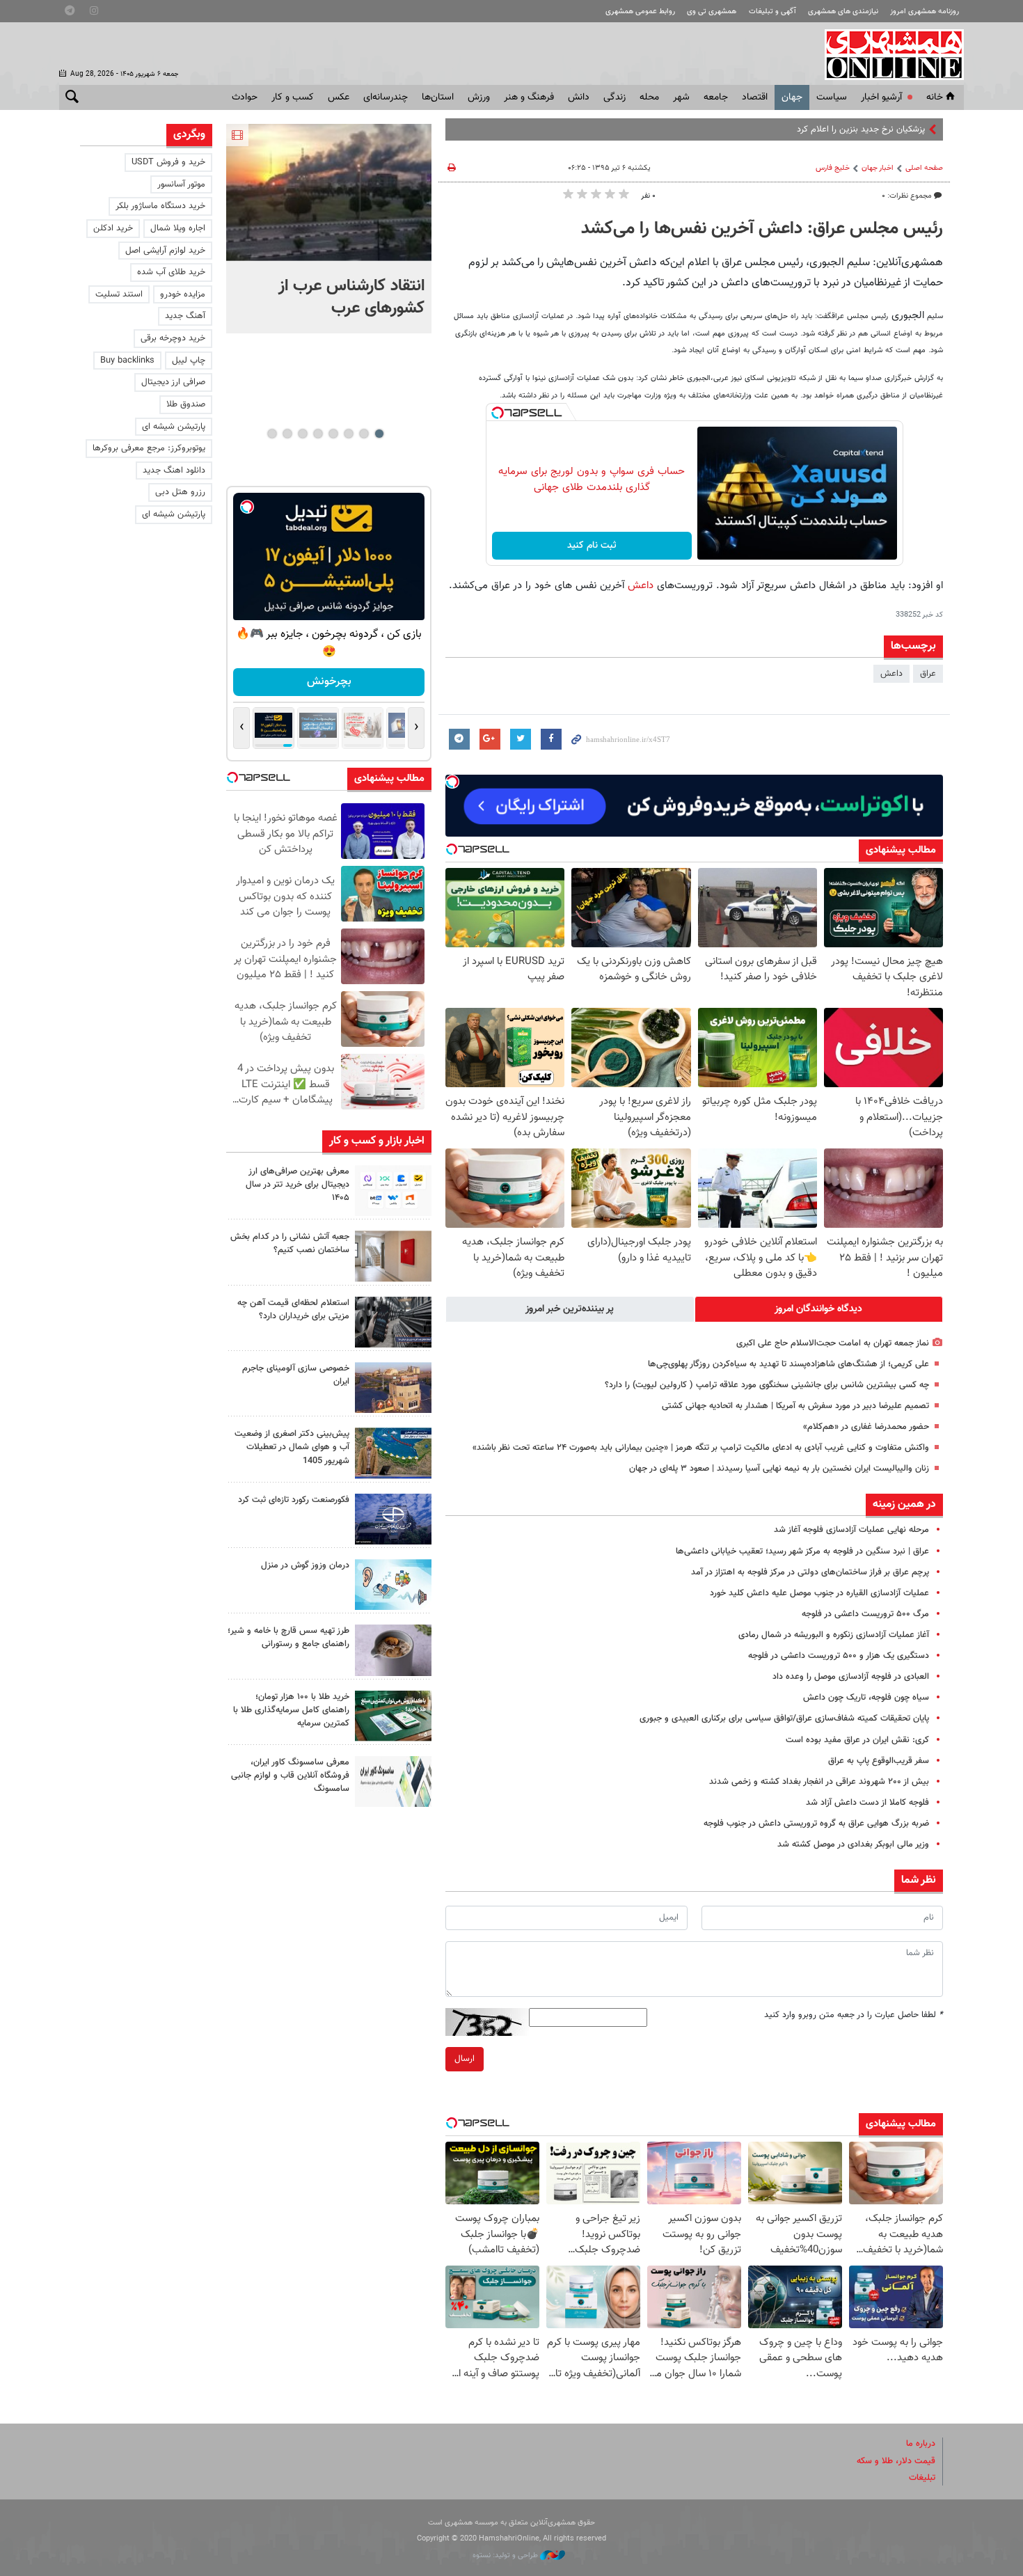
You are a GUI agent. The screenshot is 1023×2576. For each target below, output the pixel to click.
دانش (579, 97)
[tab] (819, 1309)
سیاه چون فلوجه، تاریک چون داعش (866, 1698)
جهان (792, 97)
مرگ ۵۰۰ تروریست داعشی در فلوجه (865, 1614)
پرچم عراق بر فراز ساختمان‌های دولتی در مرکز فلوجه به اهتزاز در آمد (810, 1572)
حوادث (245, 97)
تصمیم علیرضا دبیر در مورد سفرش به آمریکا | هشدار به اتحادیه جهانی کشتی (795, 1406)
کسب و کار (293, 97)
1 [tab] (379, 434)
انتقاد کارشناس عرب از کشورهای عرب (351, 297)
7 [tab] (287, 434)
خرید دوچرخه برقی (173, 338)
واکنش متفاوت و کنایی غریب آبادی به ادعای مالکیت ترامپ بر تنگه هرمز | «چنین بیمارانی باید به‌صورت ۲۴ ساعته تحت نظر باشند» (701, 1448)
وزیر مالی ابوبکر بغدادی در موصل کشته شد (853, 1844)
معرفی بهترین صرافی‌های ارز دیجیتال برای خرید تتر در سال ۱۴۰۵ (298, 1185)
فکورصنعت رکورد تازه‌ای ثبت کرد (294, 1500)
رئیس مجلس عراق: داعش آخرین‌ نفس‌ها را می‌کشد (762, 229)
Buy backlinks (127, 361)
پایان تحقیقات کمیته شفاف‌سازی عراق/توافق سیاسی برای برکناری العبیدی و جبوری (784, 1718)
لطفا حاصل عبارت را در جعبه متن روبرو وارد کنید (854, 2015)
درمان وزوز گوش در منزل (305, 1565)
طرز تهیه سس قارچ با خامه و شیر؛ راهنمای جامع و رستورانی (288, 1637)
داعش (639, 585)
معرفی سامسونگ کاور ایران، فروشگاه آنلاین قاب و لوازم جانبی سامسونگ (290, 1776)
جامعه (716, 97)
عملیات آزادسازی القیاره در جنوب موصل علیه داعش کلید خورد (819, 1593)
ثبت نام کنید (592, 546)
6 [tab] (302, 434)
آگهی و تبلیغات (772, 11)
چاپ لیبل (189, 361)
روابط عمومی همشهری (640, 11)
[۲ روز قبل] (393, 1322)
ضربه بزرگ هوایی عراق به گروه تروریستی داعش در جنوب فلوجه (816, 1824)
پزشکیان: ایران (900, 129)
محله (649, 97)
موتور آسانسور (181, 184)
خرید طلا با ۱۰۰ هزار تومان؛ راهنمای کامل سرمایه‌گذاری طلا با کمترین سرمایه (291, 1710)
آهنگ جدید (185, 316)
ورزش (479, 97)
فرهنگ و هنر (529, 97)
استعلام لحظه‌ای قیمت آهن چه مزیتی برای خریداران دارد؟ (293, 1310)
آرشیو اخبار (881, 97)
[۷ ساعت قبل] (329, 192)
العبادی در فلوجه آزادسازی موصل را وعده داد (851, 1677)
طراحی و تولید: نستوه (506, 2555)
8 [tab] (272, 434)
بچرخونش (329, 682)
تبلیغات (922, 2478)
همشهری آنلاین (887, 54)
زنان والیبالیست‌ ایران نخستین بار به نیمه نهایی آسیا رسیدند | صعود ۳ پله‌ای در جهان (779, 1469)
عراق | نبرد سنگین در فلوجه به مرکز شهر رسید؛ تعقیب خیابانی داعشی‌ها (802, 1551)
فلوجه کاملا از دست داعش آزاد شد (867, 1803)
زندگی (614, 97)
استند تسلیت (119, 294)
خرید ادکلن (113, 228)
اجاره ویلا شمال (178, 228)
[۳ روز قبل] (393, 1650)
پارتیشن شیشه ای (174, 427)
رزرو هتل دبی (180, 492)
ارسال (465, 2059)
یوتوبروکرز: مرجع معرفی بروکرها (149, 448)
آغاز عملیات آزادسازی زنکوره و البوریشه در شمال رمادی (834, 1635)
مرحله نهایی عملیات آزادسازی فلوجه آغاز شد (851, 1530)
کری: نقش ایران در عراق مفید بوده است (857, 1740)
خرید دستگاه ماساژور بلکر (160, 206)
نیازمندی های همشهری (843, 11)
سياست (832, 97)
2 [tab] (364, 434)
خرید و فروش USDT (168, 162)
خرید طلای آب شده (171, 272)
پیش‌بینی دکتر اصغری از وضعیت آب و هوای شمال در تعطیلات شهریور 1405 (292, 1447)
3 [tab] (348, 434)
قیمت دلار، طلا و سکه (896, 2461)
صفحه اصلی (924, 168)
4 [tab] (333, 434)
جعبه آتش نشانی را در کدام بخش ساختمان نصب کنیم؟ (290, 1243)
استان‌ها (438, 97)
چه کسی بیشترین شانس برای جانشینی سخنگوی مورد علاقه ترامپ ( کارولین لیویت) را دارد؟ (767, 1385)
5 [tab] (318, 434)
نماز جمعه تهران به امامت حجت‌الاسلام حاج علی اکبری (833, 1343)
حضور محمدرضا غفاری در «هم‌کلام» (866, 1427)
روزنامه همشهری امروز (925, 11)
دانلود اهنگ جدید (174, 471)
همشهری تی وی (712, 11)
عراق (928, 674)
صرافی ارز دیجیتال (173, 382)
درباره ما (921, 2444)
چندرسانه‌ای (386, 97)
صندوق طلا (186, 404)
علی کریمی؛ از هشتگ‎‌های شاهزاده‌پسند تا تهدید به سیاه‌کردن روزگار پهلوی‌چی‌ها (788, 1364)
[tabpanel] (329, 229)
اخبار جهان (878, 168)
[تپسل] (498, 413)
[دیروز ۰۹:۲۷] (393, 1191)
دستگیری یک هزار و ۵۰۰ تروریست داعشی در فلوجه (839, 1656)
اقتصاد (755, 97)
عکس (339, 97)
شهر (681, 97)
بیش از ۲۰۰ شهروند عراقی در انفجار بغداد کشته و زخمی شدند (819, 1782)
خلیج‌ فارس (833, 168)
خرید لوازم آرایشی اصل (165, 251)
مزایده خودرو (183, 294)
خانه (935, 97)
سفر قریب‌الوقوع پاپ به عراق (879, 1761)
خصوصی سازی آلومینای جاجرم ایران (296, 1375)
